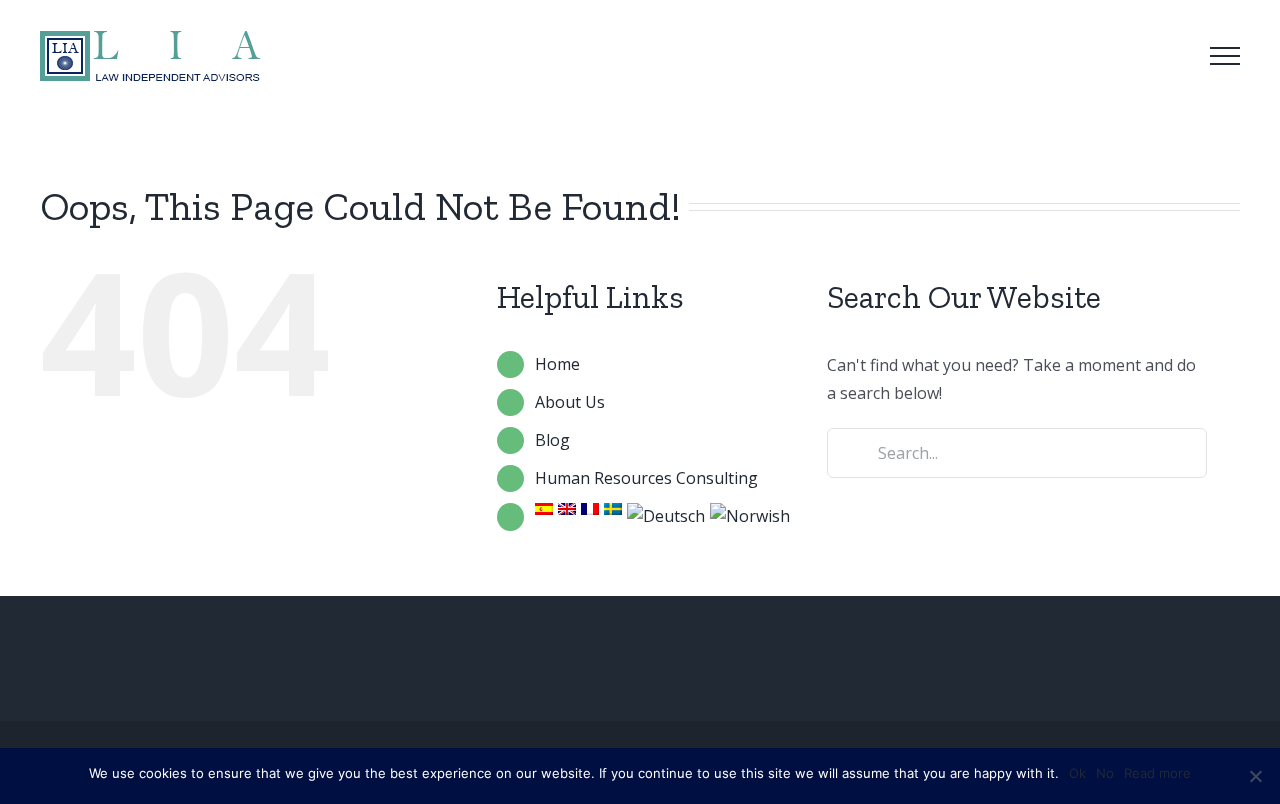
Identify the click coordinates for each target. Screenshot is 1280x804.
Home (557, 364)
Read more (1157, 773)
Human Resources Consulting (646, 478)
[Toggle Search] (1169, 55)
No (1105, 773)
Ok (1077, 773)
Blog (552, 440)
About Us (570, 402)
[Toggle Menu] (1225, 56)
